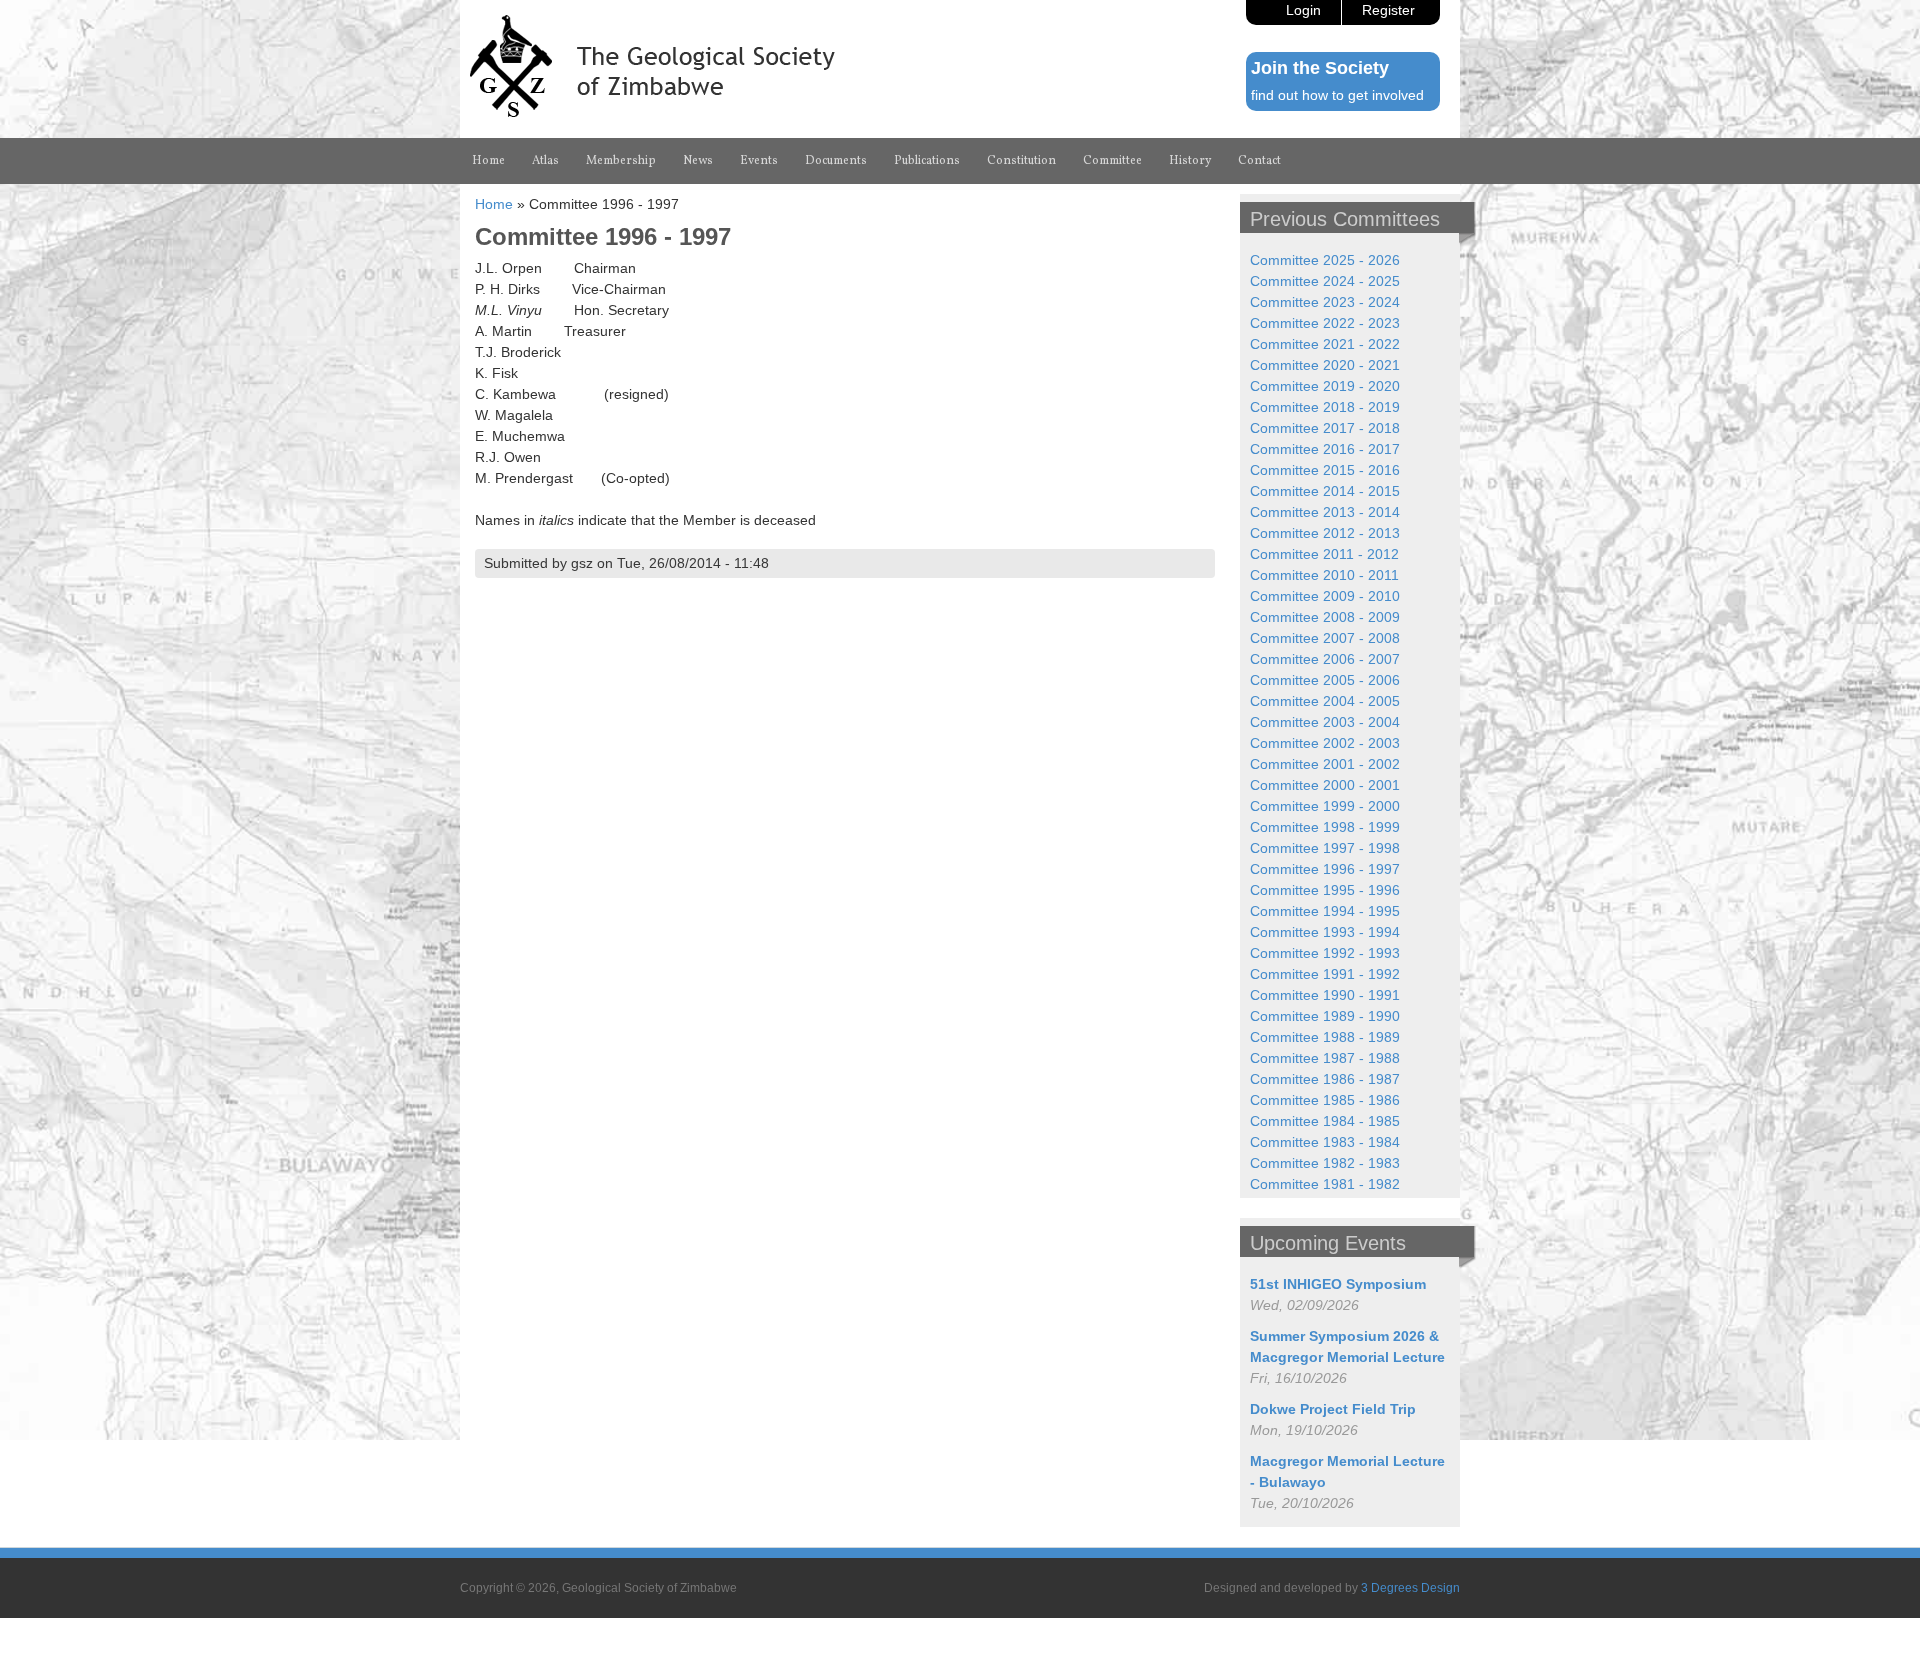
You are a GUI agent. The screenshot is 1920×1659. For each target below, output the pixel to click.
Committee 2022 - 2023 (1325, 323)
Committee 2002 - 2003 (1325, 743)
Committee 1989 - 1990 (1325, 1016)
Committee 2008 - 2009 (1325, 617)
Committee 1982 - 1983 (1325, 1163)
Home (488, 161)
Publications (927, 161)
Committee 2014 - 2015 (1325, 491)
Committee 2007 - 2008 (1325, 638)
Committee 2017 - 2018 (1325, 428)
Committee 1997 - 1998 (1325, 848)
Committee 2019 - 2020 (1325, 386)
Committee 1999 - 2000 (1325, 806)
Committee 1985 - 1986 (1325, 1100)
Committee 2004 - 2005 (1325, 701)
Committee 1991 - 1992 (1325, 974)
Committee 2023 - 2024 (1325, 302)
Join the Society (1320, 68)
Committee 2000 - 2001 (1325, 785)
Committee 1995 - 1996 (1325, 890)
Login (1303, 10)
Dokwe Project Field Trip (1333, 1409)
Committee (1112, 161)
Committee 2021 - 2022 (1325, 344)
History (1190, 161)
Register (1388, 10)
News (698, 161)
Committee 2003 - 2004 (1325, 722)
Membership (621, 161)
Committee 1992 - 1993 (1325, 953)
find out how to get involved (1337, 95)
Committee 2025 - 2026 (1325, 260)
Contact (1259, 161)
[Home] (652, 112)
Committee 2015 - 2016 (1325, 470)
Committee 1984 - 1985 (1325, 1121)
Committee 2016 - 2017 (1325, 449)
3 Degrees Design (1410, 1588)
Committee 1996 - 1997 (1325, 869)
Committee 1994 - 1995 (1325, 911)
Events (759, 161)
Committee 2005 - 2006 (1325, 680)
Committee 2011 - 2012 (1324, 554)
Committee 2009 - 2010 (1325, 596)
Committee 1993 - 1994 (1325, 932)
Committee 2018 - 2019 (1325, 407)
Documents (836, 161)
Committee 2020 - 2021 (1325, 365)
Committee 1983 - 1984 (1325, 1142)
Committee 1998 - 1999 (1325, 827)
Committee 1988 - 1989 (1325, 1037)
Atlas (545, 161)
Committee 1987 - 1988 (1325, 1058)
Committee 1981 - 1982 (1325, 1184)
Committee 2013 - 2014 (1325, 512)
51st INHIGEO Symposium (1338, 1284)
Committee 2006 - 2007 (1325, 659)
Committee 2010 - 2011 (1324, 575)
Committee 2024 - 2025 (1325, 281)
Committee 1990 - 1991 (1325, 995)
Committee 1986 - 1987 (1325, 1079)
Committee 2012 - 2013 (1325, 533)
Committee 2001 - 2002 (1325, 764)
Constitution (1021, 161)
